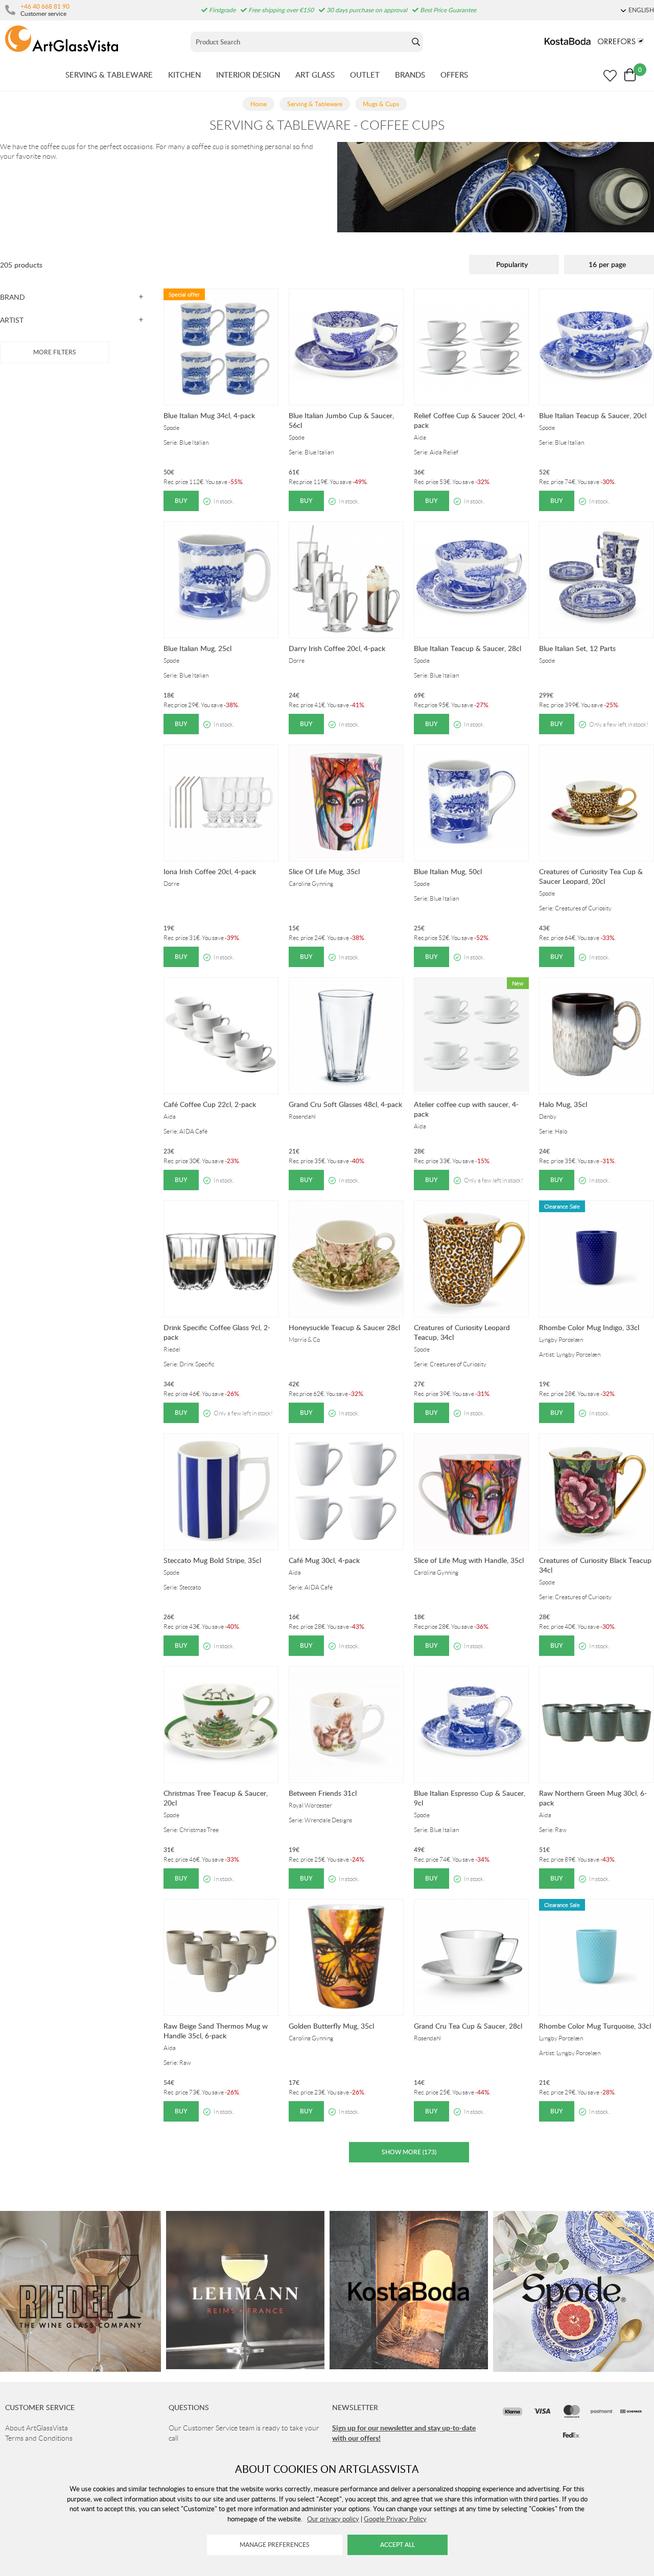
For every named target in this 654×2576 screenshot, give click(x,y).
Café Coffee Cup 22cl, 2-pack (210, 1104)
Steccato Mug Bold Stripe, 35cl (212, 1560)
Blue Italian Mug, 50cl (448, 871)
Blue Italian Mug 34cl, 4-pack (209, 415)
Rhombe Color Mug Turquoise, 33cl (595, 2026)
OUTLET (365, 75)
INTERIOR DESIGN (248, 75)
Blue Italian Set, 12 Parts (577, 648)
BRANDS (410, 75)
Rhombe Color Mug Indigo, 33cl (589, 1327)
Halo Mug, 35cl (563, 1104)
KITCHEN (184, 75)
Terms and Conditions (39, 2438)
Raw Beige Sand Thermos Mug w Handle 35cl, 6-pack (216, 2031)
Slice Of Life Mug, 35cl (324, 871)
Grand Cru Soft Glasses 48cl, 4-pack (345, 1104)
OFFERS (454, 75)
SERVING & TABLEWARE (109, 75)
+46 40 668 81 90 (45, 6)
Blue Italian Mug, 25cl (197, 648)
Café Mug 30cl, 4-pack (324, 1560)
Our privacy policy (333, 2519)
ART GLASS (315, 75)
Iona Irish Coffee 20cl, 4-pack (210, 871)
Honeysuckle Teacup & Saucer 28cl (344, 1327)
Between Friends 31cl (323, 1793)
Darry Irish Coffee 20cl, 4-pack (337, 648)
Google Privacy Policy (395, 2519)
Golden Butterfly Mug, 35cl (331, 2026)
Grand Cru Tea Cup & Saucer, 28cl (468, 2026)
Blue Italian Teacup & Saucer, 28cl (468, 648)
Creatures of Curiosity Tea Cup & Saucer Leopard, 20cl (591, 876)
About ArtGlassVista (37, 2428)
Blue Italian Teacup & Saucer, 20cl (593, 415)
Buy (181, 501)
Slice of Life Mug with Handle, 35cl (469, 1560)
